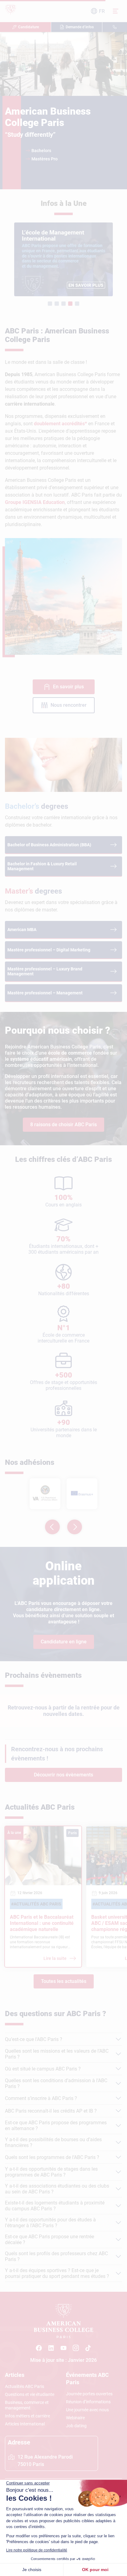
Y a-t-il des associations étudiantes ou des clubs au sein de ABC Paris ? (57, 2189)
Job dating (76, 2426)
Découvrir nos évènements (63, 1775)
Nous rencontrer (69, 705)
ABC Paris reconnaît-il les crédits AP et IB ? (51, 2111)
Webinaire (75, 2418)
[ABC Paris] (39, 2348)
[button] (50, 304)
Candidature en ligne (64, 1642)
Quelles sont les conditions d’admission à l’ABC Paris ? (56, 2083)
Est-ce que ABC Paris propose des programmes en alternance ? (56, 2126)
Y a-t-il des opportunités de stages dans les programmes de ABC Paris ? (51, 2172)
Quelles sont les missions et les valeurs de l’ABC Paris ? (57, 2054)
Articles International (25, 2424)
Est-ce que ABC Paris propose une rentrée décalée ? (49, 2240)
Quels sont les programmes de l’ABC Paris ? (52, 2157)
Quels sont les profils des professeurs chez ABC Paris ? (56, 2256)
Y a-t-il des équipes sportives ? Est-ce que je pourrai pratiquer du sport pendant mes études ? (57, 2273)
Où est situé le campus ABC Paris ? (43, 2069)
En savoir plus (68, 687)
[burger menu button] (116, 11)
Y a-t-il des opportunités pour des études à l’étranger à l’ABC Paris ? (50, 2223)
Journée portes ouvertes (89, 2394)
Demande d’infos (80, 27)
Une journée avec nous (87, 2410)
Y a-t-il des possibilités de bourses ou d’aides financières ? (53, 2142)
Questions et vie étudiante (30, 2394)
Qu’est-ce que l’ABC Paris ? (34, 2039)
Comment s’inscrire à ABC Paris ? (41, 2098)
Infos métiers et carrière (27, 2416)
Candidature (29, 27)
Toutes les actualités (64, 1981)
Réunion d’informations (88, 2402)
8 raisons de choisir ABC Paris (63, 1125)
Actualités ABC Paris (25, 2386)
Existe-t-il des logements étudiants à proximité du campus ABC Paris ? (55, 2206)
